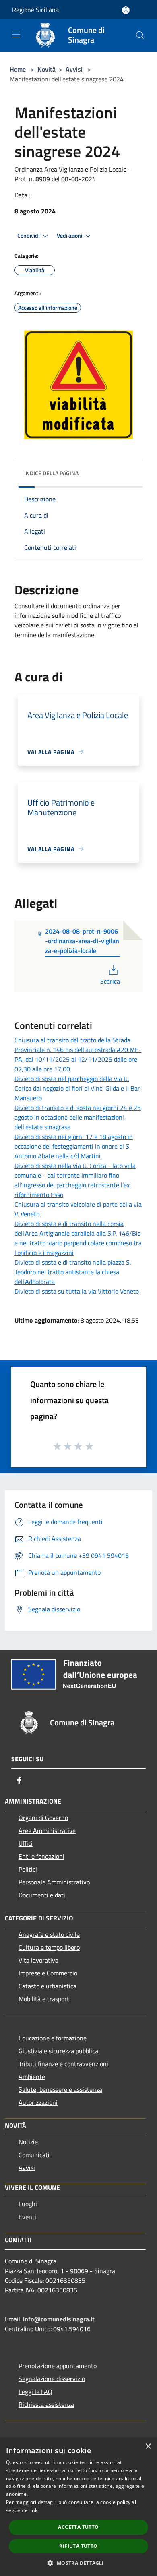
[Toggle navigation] (16, 35)
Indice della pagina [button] (51, 473)
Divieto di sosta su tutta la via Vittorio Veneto (77, 1291)
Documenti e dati (42, 1895)
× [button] (148, 2447)
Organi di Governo (43, 1818)
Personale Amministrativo (54, 1882)
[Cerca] (140, 35)
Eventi (27, 2217)
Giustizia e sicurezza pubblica (58, 2051)
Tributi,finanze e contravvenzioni (63, 2064)
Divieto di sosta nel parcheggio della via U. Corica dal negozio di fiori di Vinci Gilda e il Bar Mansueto (77, 1088)
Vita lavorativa (38, 1960)
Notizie (28, 2142)
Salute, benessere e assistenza (60, 2089)
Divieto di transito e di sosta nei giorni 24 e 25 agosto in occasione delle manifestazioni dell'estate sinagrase (78, 1117)
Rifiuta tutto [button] (78, 2546)
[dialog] (78, 2507)
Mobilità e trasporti (45, 1999)
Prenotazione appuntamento (58, 2366)
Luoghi (28, 2204)
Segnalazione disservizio (52, 2379)
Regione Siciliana (35, 10)
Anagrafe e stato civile (49, 1934)
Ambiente (32, 2077)
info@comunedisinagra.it (59, 2319)
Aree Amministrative (47, 1831)
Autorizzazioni (38, 2102)
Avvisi (74, 69)
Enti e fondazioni (41, 1856)
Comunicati (34, 2155)
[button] (78, 2563)
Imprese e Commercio (48, 1973)
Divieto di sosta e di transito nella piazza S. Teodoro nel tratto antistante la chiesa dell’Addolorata (73, 1272)
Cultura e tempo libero (49, 1947)
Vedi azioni (70, 236)
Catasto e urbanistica (48, 1986)
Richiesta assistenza (46, 2404)
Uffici (26, 1843)
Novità (46, 69)
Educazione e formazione (53, 2038)
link (33, 2510)
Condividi (29, 236)
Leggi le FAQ (35, 2392)
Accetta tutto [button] (78, 2527)
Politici (28, 1869)
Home (18, 69)
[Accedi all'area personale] (126, 10)
